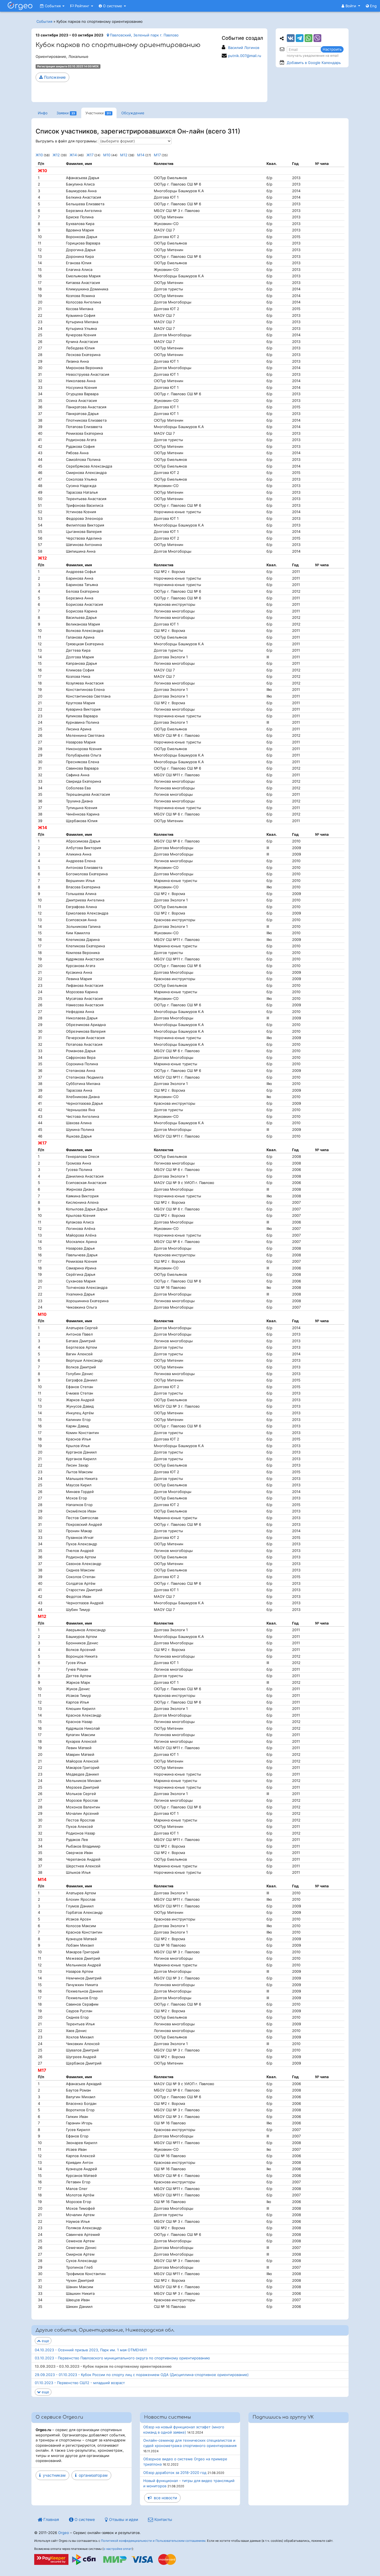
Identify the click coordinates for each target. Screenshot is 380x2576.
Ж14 (73, 155)
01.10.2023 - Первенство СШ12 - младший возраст (80, 2383)
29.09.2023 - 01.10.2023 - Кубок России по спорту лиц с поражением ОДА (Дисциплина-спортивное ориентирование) (142, 2375)
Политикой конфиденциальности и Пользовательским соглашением (153, 2541)
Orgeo (64, 2533)
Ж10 (39, 155)
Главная (51, 2519)
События (53, 6)
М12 (124, 155)
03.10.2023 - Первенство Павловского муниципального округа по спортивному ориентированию (122, 2358)
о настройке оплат (118, 2549)
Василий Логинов (244, 48)
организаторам (92, 2475)
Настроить (332, 49)
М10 (107, 155)
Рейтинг (82, 6)
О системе (113, 6)
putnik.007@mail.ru (245, 56)
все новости (164, 2498)
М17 (157, 155)
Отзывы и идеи (123, 2519)
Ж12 (56, 155)
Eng (373, 6)
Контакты (163, 2519)
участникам (53, 2475)
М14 (141, 155)
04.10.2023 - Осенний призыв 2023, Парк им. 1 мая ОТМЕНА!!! (91, 2350)
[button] (351, 6)
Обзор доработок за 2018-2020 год (175, 2473)
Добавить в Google (314, 63)
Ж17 (90, 155)
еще (45, 2341)
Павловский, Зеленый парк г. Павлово (144, 35)
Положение (54, 77)
